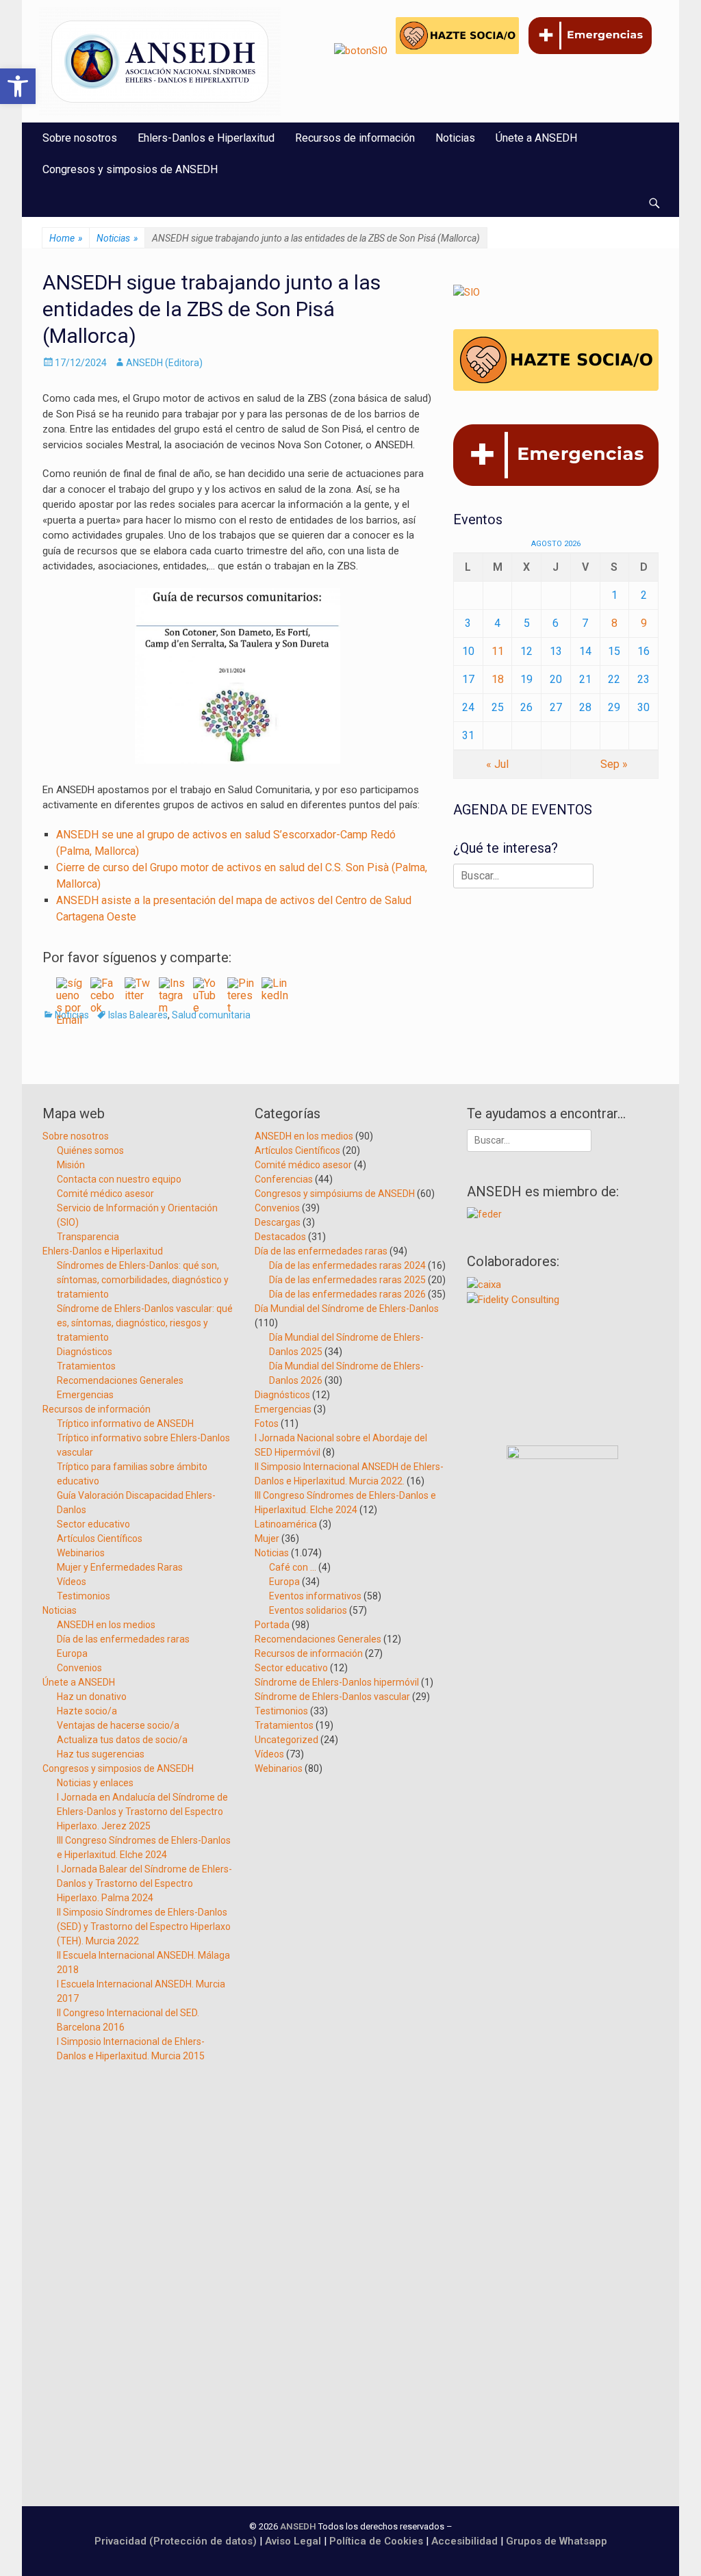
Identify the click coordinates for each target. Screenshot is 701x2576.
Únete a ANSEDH (536, 138)
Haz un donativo (92, 1697)
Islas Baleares (138, 1015)
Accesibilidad (466, 2541)
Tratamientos (86, 1366)
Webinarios (81, 1553)
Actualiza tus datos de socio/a (122, 1740)
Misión (71, 1165)
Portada (272, 1625)
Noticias (455, 138)
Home (66, 238)
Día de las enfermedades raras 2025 (347, 1280)
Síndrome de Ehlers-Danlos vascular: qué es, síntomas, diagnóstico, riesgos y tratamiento (145, 1323)
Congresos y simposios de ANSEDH (130, 169)
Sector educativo (93, 1524)
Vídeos (72, 1582)
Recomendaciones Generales (120, 1380)
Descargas (278, 1222)
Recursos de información (355, 138)
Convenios (79, 1668)
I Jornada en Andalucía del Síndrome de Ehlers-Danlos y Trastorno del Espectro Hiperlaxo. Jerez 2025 (142, 1812)
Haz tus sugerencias (101, 1754)
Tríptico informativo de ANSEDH (125, 1424)
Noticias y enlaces (95, 1783)
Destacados (280, 1237)
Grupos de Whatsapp (557, 2541)
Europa (72, 1653)
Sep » (614, 764)
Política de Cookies (376, 2541)
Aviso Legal (293, 2541)
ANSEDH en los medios (106, 1625)
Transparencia (88, 1237)
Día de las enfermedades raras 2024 (347, 1265)
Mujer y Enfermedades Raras (120, 1567)
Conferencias (284, 1179)
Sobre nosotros (80, 138)
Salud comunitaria (211, 1015)
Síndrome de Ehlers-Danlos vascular (332, 1697)
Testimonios (84, 1596)
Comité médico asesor (105, 1194)
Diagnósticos (85, 1352)
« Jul (497, 764)
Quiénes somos (90, 1150)
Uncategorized (286, 1740)
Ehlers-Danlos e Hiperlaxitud (206, 138)
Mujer (267, 1538)
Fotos (267, 1424)
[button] (18, 86)
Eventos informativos (315, 1596)
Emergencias (85, 1395)
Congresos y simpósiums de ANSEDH (335, 1194)
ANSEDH (298, 2526)
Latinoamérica (286, 1524)
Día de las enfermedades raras (123, 1639)
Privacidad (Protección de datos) (176, 2541)
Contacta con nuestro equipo (119, 1179)
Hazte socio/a (87, 1711)
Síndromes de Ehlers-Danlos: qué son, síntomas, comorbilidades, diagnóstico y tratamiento (143, 1280)
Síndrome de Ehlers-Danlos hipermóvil (337, 1682)
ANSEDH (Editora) (164, 363)
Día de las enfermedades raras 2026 (347, 1294)
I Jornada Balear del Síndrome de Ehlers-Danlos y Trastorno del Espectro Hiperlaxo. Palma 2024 (144, 1883)
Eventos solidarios (308, 1610)
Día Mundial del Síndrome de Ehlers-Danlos (347, 1309)
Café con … (293, 1567)
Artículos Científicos (100, 1538)
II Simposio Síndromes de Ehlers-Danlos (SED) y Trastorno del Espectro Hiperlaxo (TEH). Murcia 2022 (144, 1927)
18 (498, 679)
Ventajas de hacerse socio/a (118, 1725)
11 (498, 651)
